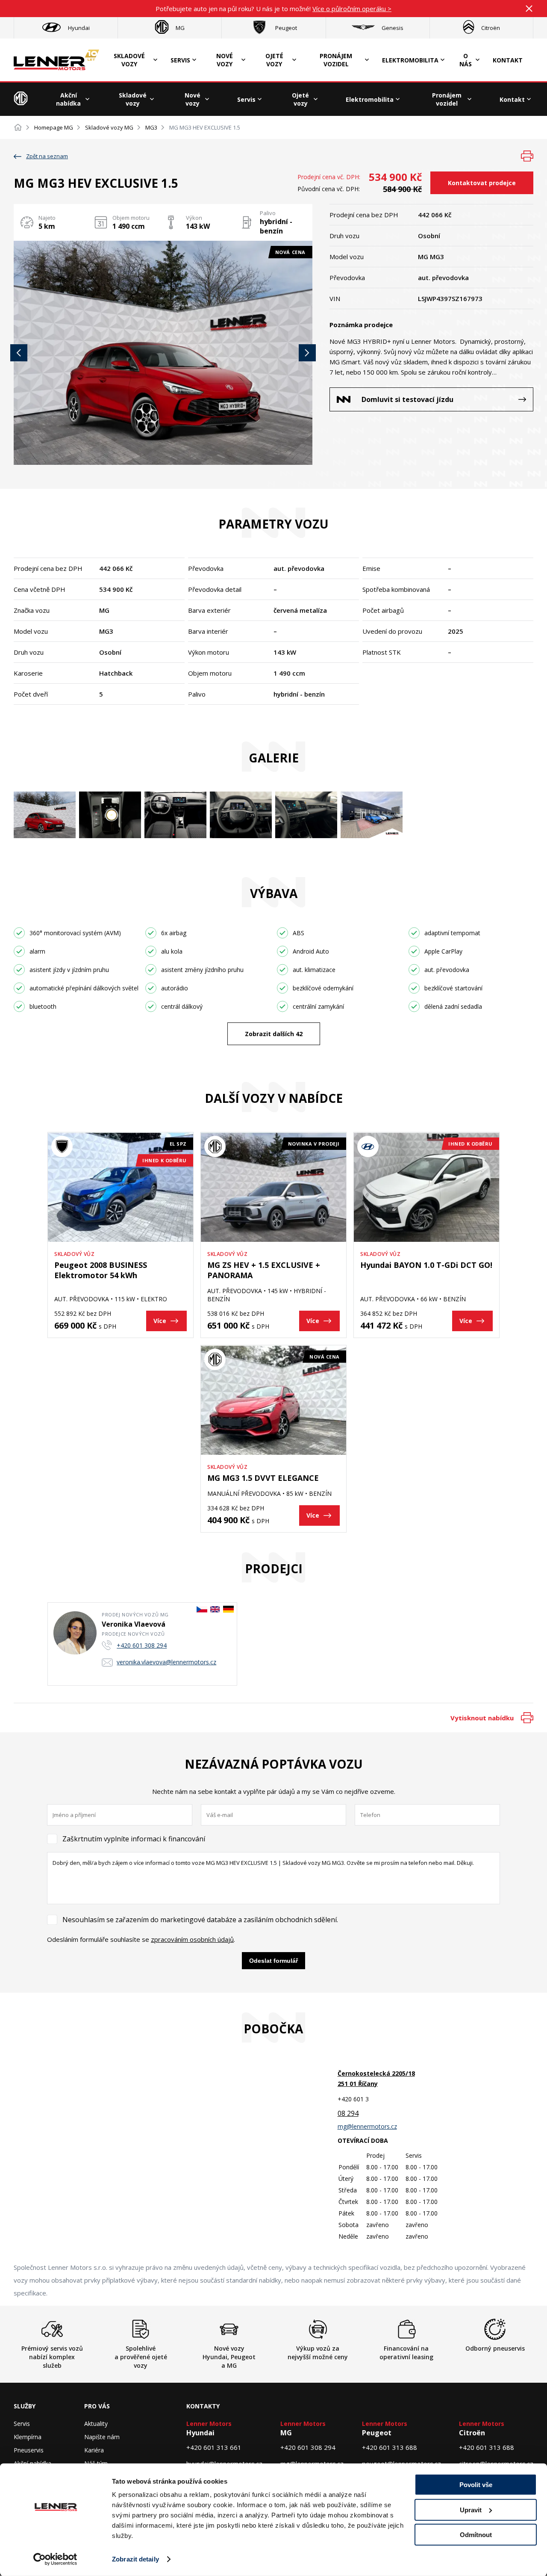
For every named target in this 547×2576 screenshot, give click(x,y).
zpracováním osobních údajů (192, 1939)
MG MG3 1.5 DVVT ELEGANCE (263, 1478)
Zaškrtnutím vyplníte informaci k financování (134, 1839)
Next (307, 353)
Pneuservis (29, 2450)
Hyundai (79, 28)
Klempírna (28, 2437)
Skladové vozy (129, 60)
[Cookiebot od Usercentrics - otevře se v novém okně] (55, 2559)
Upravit (471, 2510)
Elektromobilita (410, 60)
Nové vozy (225, 60)
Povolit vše (476, 2485)
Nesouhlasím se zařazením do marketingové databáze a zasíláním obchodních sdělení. (200, 1920)
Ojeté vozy (274, 60)
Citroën (491, 28)
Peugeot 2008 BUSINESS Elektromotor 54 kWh (101, 1270)
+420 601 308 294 (142, 1645)
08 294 (348, 2113)
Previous (19, 353)
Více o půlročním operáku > (352, 9)
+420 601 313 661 (214, 2447)
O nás (466, 60)
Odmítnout (476, 2535)
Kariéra (94, 2450)
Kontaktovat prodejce (482, 183)
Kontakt (508, 60)
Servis (180, 60)
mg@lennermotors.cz (367, 2126)
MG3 (151, 127)
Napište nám (102, 2437)
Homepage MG (54, 127)
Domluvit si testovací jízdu (407, 399)
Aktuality (96, 2424)
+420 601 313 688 (390, 2447)
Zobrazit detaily (135, 2559)
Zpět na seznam (47, 156)
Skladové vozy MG (109, 127)
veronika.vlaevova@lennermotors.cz (166, 1662)
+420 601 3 (353, 2099)
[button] (163, 353)
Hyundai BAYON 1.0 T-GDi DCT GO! (426, 1265)
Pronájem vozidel (336, 60)
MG (180, 28)
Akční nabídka (68, 99)
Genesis (393, 28)
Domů (18, 127)
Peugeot (286, 28)
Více (160, 1321)
